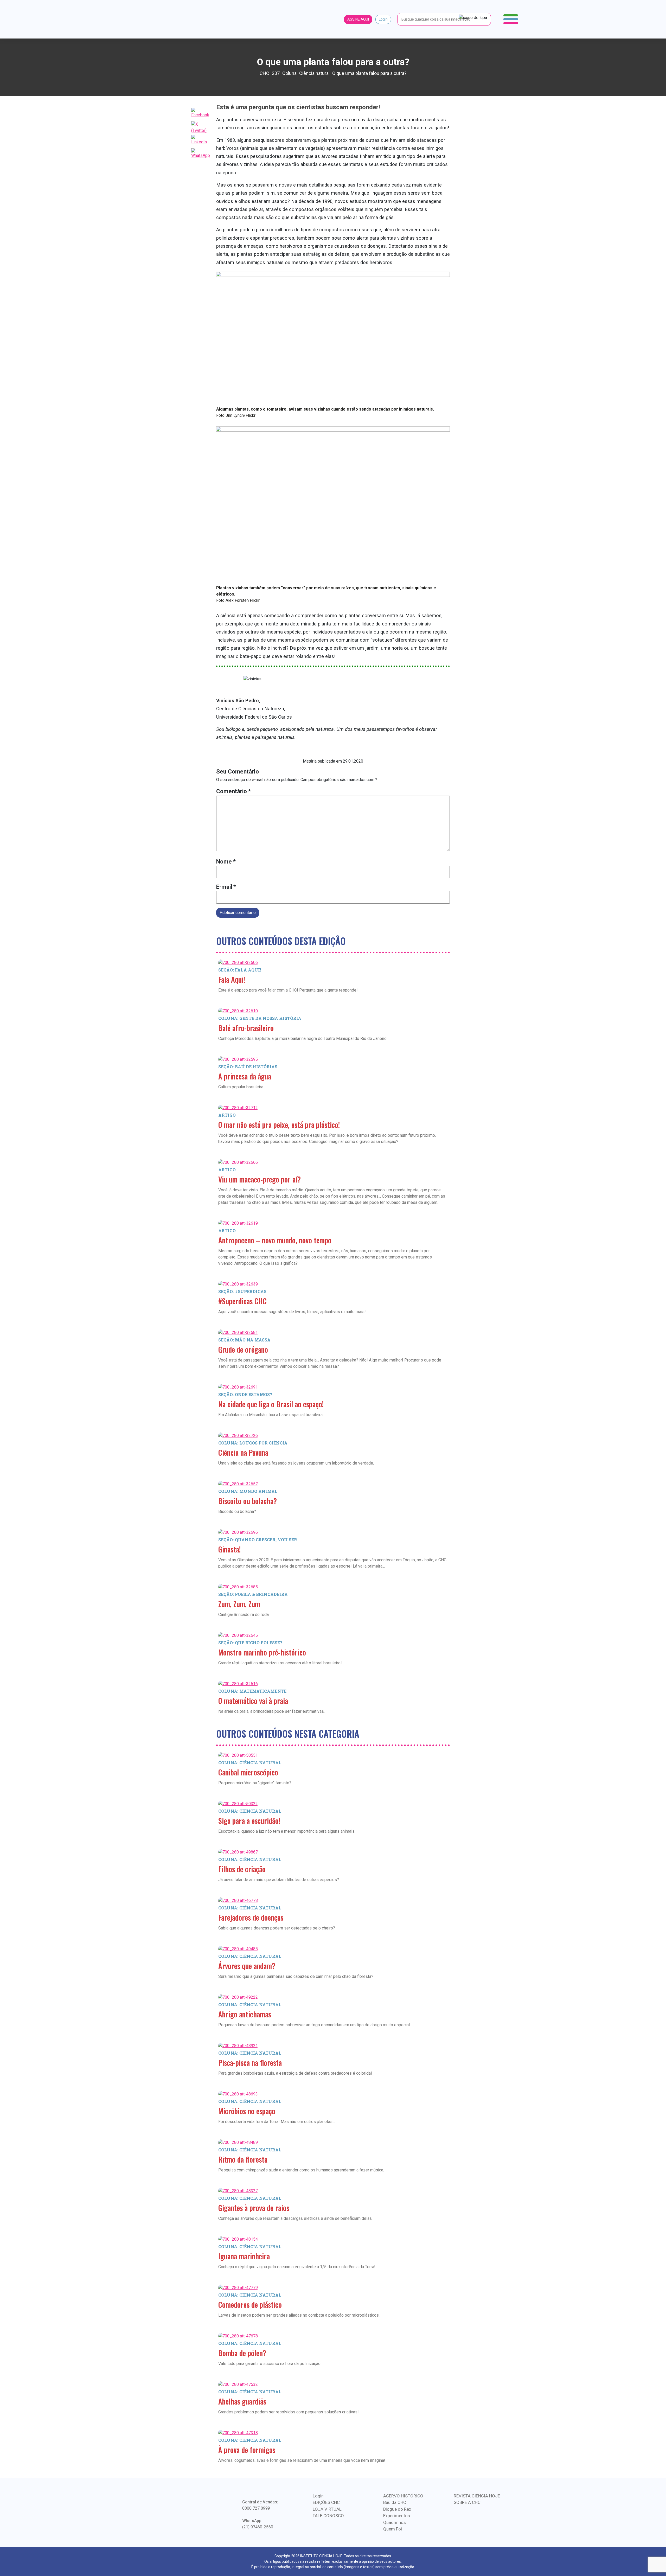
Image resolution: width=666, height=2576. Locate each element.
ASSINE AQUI (358, 19)
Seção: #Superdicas (242, 1291)
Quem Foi (393, 2529)
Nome (226, 862)
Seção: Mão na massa (244, 1340)
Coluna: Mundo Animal (248, 1491)
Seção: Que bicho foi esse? (250, 1643)
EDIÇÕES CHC (326, 2502)
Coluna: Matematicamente (252, 1691)
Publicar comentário (238, 913)
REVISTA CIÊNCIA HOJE (477, 2496)
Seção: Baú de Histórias (248, 1067)
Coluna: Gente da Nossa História (260, 1018)
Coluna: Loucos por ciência (253, 1443)
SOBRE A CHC (467, 2502)
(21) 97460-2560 (258, 2527)
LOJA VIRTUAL (327, 2509)
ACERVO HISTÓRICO (403, 2496)
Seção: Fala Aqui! (240, 970)
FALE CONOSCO (328, 2516)
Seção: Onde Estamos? (245, 1394)
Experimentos (397, 2516)
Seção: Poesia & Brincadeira (253, 1594)
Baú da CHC (395, 2502)
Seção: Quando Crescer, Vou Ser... (259, 1540)
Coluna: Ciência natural (250, 1763)
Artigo (227, 1115)
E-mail (226, 887)
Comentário (233, 791)
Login (383, 19)
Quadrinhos (395, 2522)
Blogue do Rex (397, 2509)
